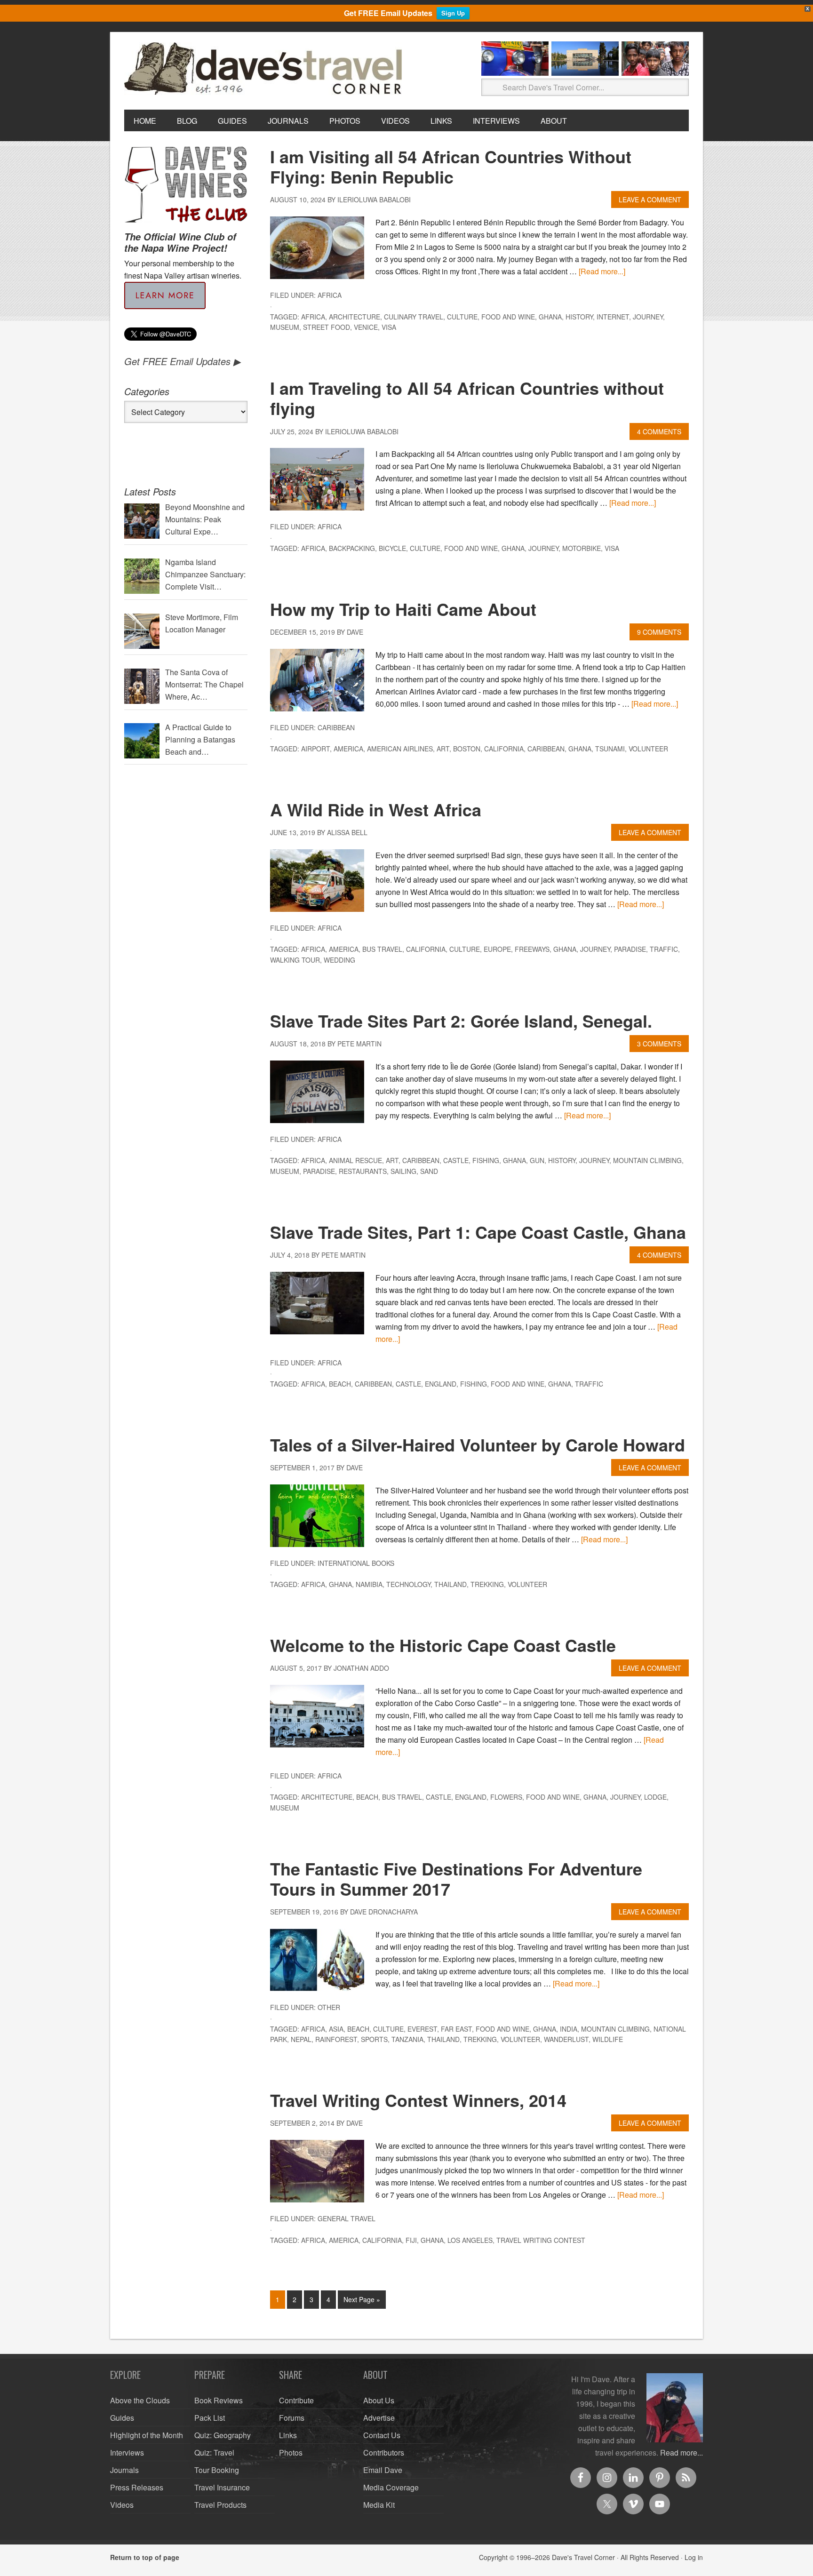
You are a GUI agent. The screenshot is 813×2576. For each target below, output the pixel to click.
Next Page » (362, 2299)
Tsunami (610, 749)
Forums (292, 2418)
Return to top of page (145, 2557)
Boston (467, 749)
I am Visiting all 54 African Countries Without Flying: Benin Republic (451, 166)
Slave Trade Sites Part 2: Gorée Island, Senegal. (461, 1021)
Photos (291, 2452)
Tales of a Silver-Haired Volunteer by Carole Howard (478, 1444)
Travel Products (220, 2505)
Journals (124, 2470)
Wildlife (608, 2039)
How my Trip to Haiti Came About (403, 609)
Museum (285, 327)
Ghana (550, 317)
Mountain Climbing (647, 1160)
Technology (408, 1584)
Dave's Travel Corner (265, 69)
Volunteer (648, 749)
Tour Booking (217, 2470)
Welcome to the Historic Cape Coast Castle (443, 1645)
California (504, 749)
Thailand (450, 1584)
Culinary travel (414, 317)
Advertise (379, 2418)
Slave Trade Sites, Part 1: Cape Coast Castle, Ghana (478, 1232)
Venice (366, 327)
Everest (422, 2029)
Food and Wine (508, 317)
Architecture (355, 317)
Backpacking (352, 548)
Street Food (327, 327)
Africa (330, 295)
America (348, 749)
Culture (462, 317)
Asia (336, 2029)
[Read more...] (602, 271)
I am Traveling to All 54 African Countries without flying (467, 398)
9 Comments (659, 632)
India (569, 2029)
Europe (497, 949)
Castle (456, 1160)
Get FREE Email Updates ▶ (182, 361)
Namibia (369, 1584)
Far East (456, 2029)
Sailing (403, 1171)
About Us (379, 2400)
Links (288, 2435)
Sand (429, 1171)
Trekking (487, 1584)
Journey (648, 317)
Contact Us (382, 2435)
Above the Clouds (140, 2400)
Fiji (411, 2240)
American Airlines (400, 749)
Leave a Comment (650, 199)
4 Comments (659, 431)
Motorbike (582, 548)
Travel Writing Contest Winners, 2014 (418, 2100)
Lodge (655, 1797)
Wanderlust (566, 2039)
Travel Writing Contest (541, 2240)
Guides (122, 2418)
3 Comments (659, 1044)
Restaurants (363, 1171)
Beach (340, 1384)
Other (329, 2007)
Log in (694, 2557)
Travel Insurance (222, 2487)
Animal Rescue (355, 1160)
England (441, 1384)
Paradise (630, 949)
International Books (356, 1563)
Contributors (384, 2452)
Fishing (486, 1160)
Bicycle (392, 548)
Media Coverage (391, 2487)
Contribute (296, 2400)
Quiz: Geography (223, 2435)
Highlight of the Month (147, 2435)
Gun (537, 1160)
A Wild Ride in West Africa (376, 809)
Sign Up (453, 13)
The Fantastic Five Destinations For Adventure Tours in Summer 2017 (456, 1878)
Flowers (506, 1797)
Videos (122, 2505)
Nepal (301, 2039)
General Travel (347, 2218)
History (579, 317)
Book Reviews (219, 2400)
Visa (389, 327)
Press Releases (137, 2487)
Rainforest (336, 2039)
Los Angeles (470, 2240)
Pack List (210, 2418)
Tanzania (407, 2039)
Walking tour (295, 960)
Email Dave (383, 2470)
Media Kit (379, 2505)
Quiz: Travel (214, 2452)
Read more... (681, 2452)
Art (443, 749)
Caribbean (336, 727)
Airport (315, 749)
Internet (613, 317)
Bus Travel (382, 949)
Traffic (664, 949)
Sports (374, 2039)
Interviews (127, 2452)
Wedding (339, 960)
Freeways (532, 949)
